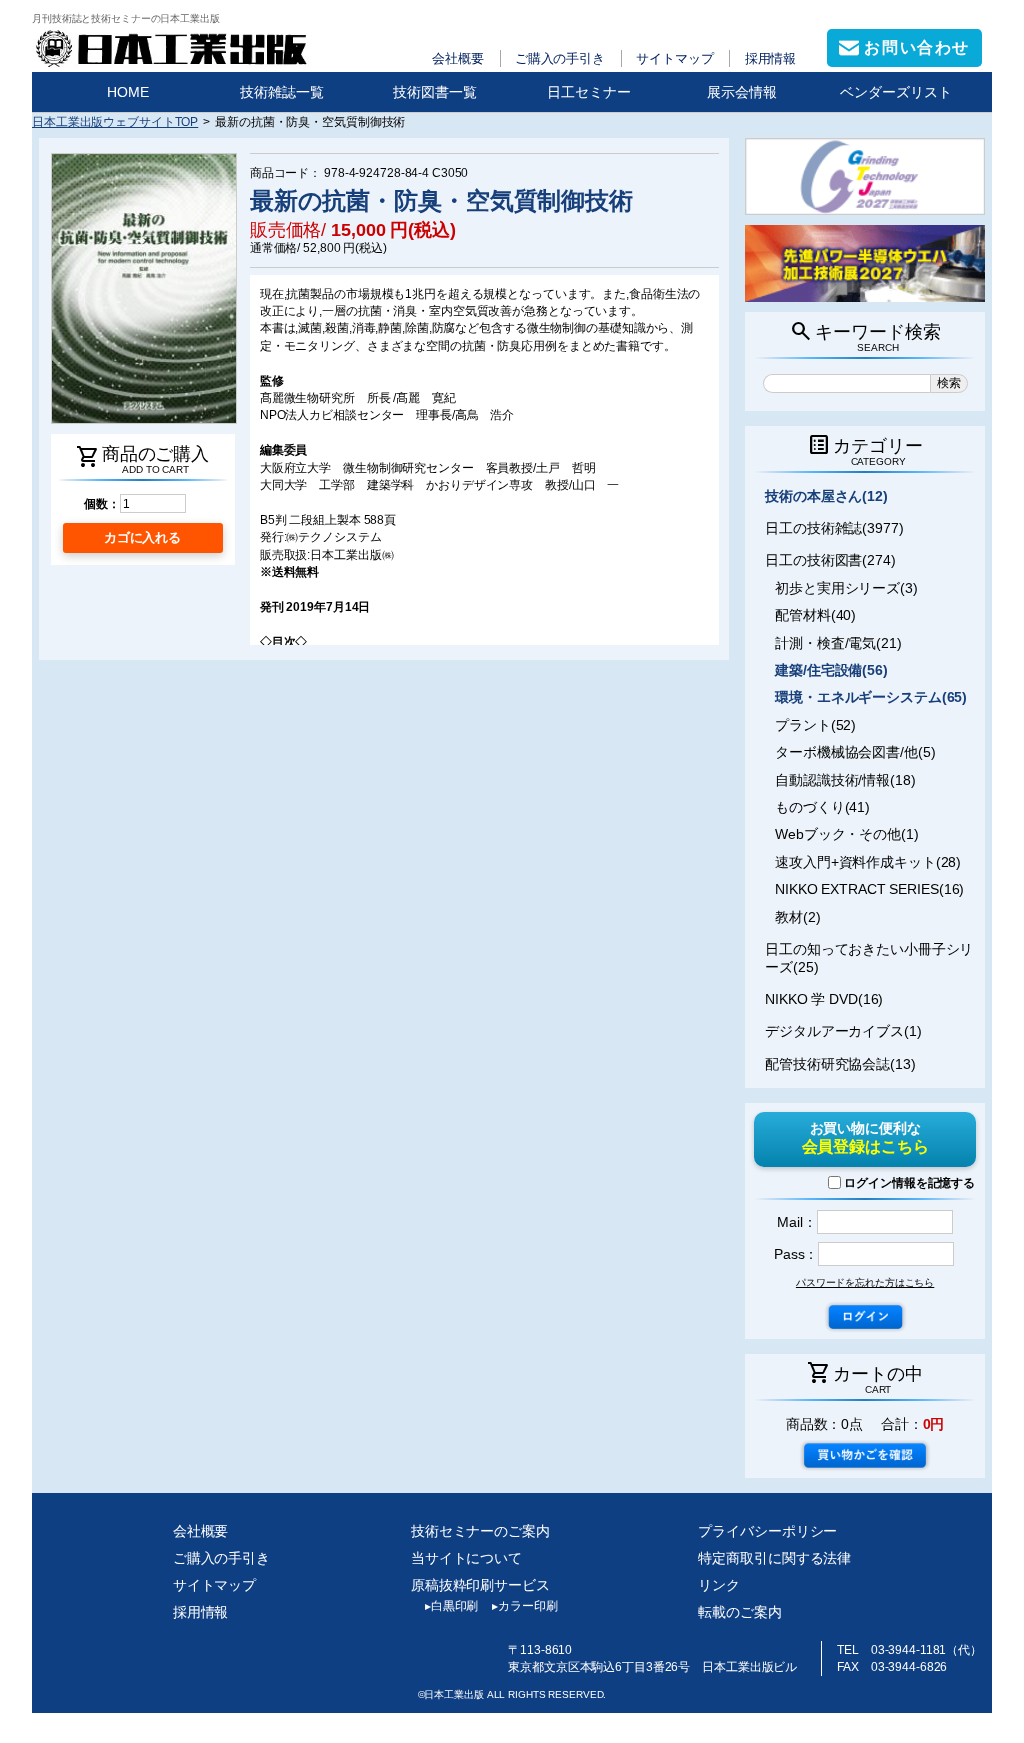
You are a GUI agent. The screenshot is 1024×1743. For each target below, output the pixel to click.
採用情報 (771, 58)
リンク (719, 1585)
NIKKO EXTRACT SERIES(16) (869, 889)
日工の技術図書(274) (830, 560)
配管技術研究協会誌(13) (840, 1064)
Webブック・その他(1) (847, 834)
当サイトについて (466, 1558)
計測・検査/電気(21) (838, 643)
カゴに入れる (142, 537)
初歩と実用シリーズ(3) (846, 588)
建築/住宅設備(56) (831, 670)
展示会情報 (742, 92)
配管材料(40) (815, 615)
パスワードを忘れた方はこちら (865, 1282)
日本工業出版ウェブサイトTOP (115, 121)
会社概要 (458, 58)
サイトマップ (674, 58)
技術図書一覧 (435, 92)
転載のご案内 (739, 1612)
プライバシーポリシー (767, 1531)
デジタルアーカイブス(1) (843, 1031)
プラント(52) (815, 725)
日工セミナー (589, 92)
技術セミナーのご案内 (480, 1531)
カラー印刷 (524, 1606)
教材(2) (797, 917)
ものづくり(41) (822, 807)
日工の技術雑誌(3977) (834, 528)
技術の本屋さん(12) (826, 496)
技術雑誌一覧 (282, 92)
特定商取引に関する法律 (774, 1558)
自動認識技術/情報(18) (845, 780)
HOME (128, 92)
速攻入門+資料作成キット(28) (868, 862)
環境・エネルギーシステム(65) (871, 697)
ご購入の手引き (560, 58)
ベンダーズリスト (896, 92)
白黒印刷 (451, 1606)
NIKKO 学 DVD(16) (824, 999)
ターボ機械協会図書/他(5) (855, 752)
